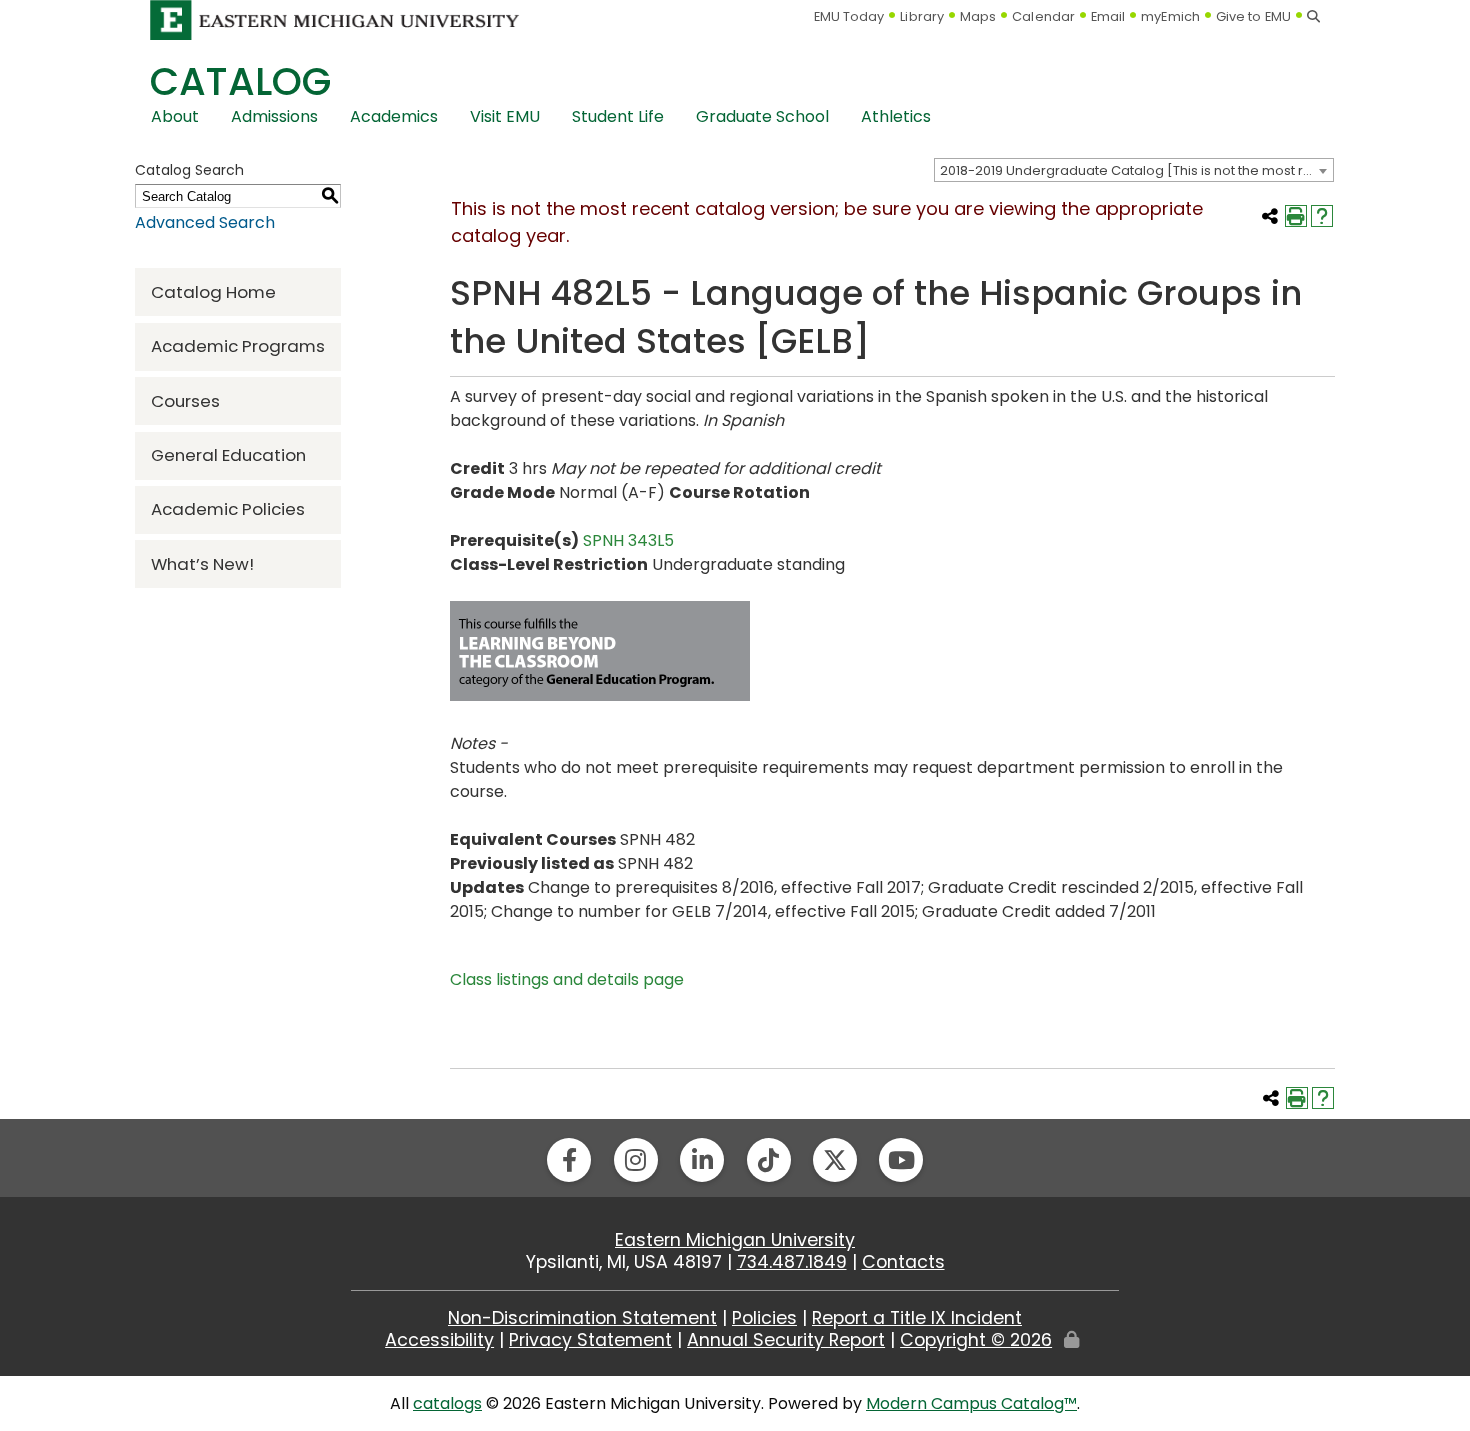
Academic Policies (228, 509)
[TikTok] (769, 1160)
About (175, 116)
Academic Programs (238, 346)
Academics (394, 116)
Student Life (618, 116)
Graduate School (762, 116)
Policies (764, 1318)
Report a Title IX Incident (917, 1318)
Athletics (896, 116)
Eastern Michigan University (735, 1240)
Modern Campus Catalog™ (971, 1403)
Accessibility (439, 1340)
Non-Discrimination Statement (582, 1318)
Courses (185, 401)
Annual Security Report (786, 1340)
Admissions (274, 116)
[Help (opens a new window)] (1322, 216)
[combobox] (1134, 170)
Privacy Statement (590, 1340)
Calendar (1043, 16)
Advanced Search (205, 222)
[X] (835, 1160)
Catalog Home (213, 292)
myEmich (1170, 16)
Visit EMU (505, 116)
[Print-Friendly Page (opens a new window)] (1296, 216)
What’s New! (202, 564)
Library (922, 16)
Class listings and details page (567, 979)
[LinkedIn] (702, 1160)
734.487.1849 (792, 1262)
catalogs (447, 1403)
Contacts (903, 1262)
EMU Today (849, 16)
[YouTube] (901, 1160)
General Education (228, 455)
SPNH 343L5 (628, 540)
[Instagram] (636, 1160)
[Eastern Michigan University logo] (335, 19)
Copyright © (976, 1340)
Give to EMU (1253, 16)
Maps (978, 16)
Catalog (240, 81)
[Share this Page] (1270, 216)
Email (1108, 16)
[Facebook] (569, 1160)
